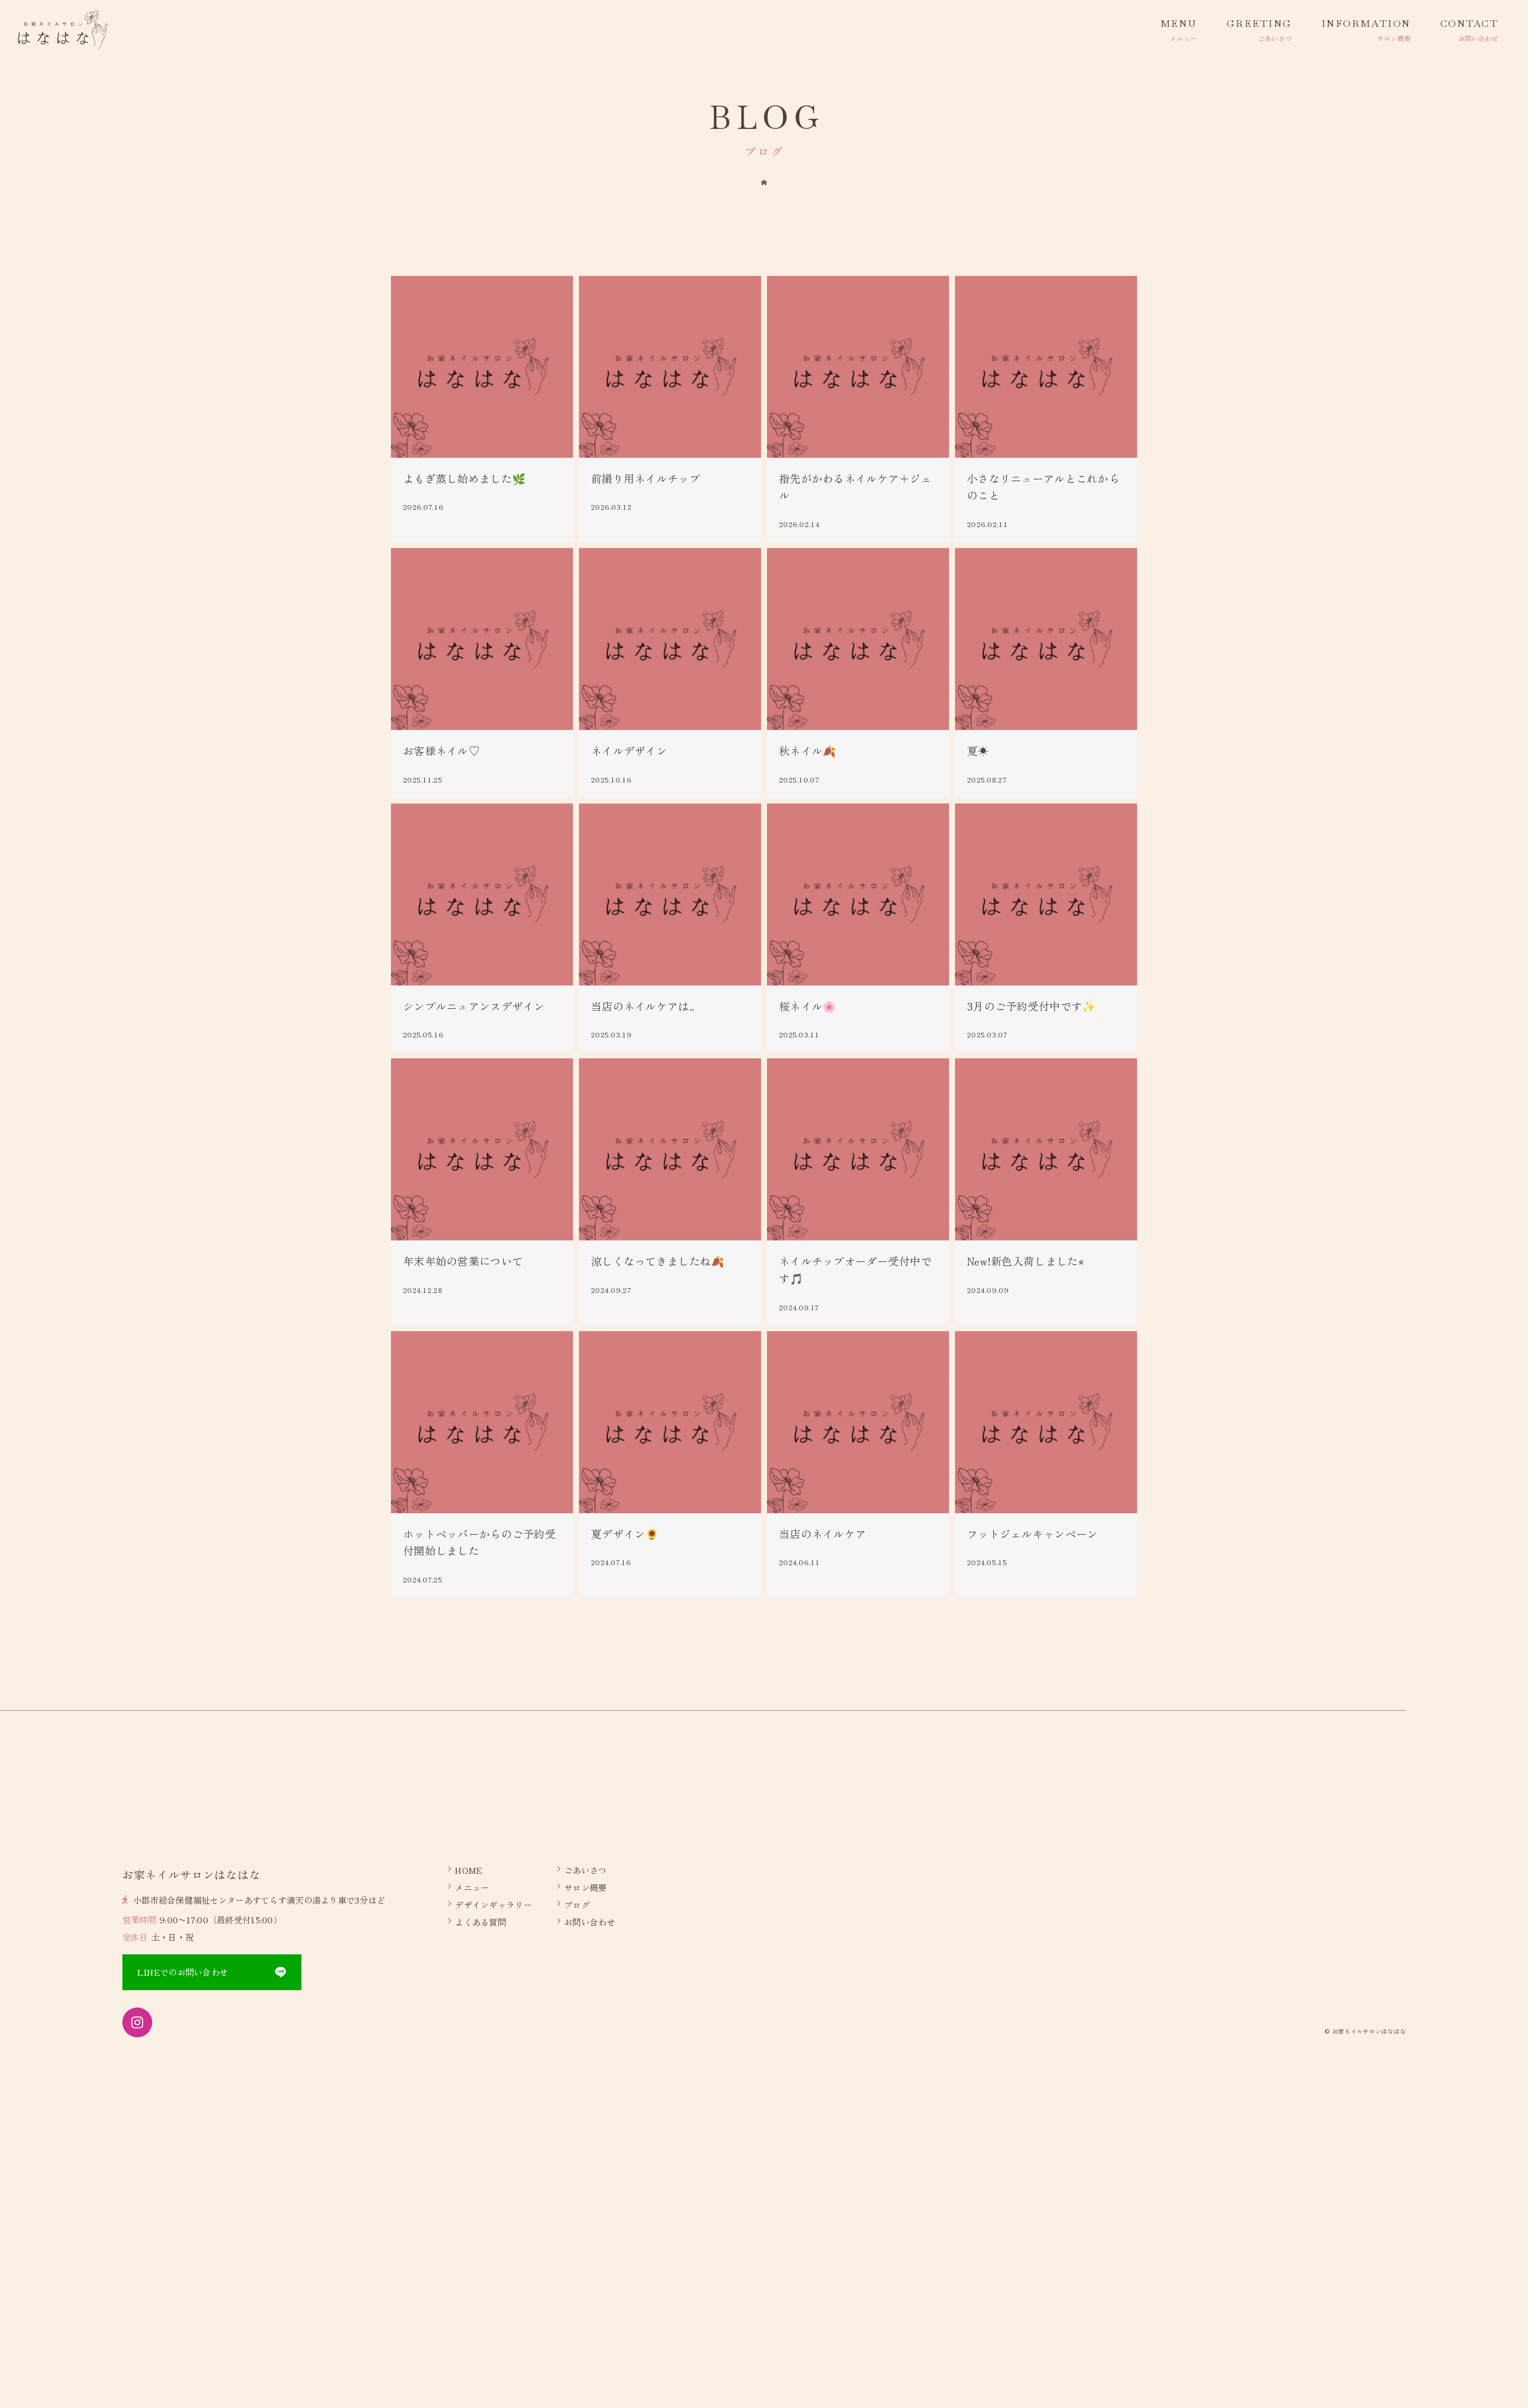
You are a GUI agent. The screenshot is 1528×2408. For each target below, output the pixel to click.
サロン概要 (585, 1887)
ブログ (577, 1904)
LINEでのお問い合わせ (183, 1972)
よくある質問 (480, 1922)
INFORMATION (1366, 24)
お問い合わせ (590, 1922)
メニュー (472, 1887)
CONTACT (1469, 24)
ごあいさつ (585, 1870)
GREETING (1259, 24)
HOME (469, 1870)
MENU (1179, 24)
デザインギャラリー (493, 1904)
